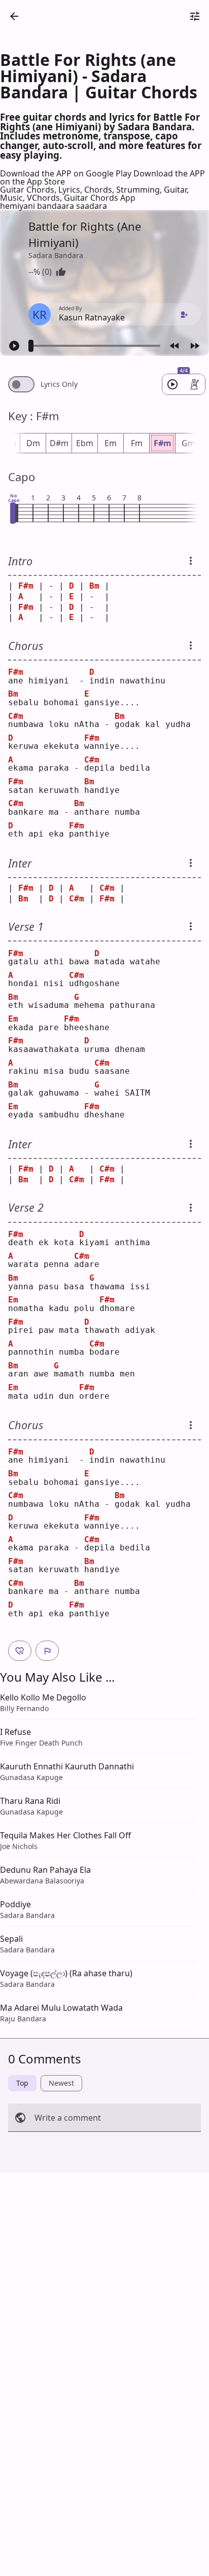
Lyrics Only (59, 384)
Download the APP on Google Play (67, 173)
